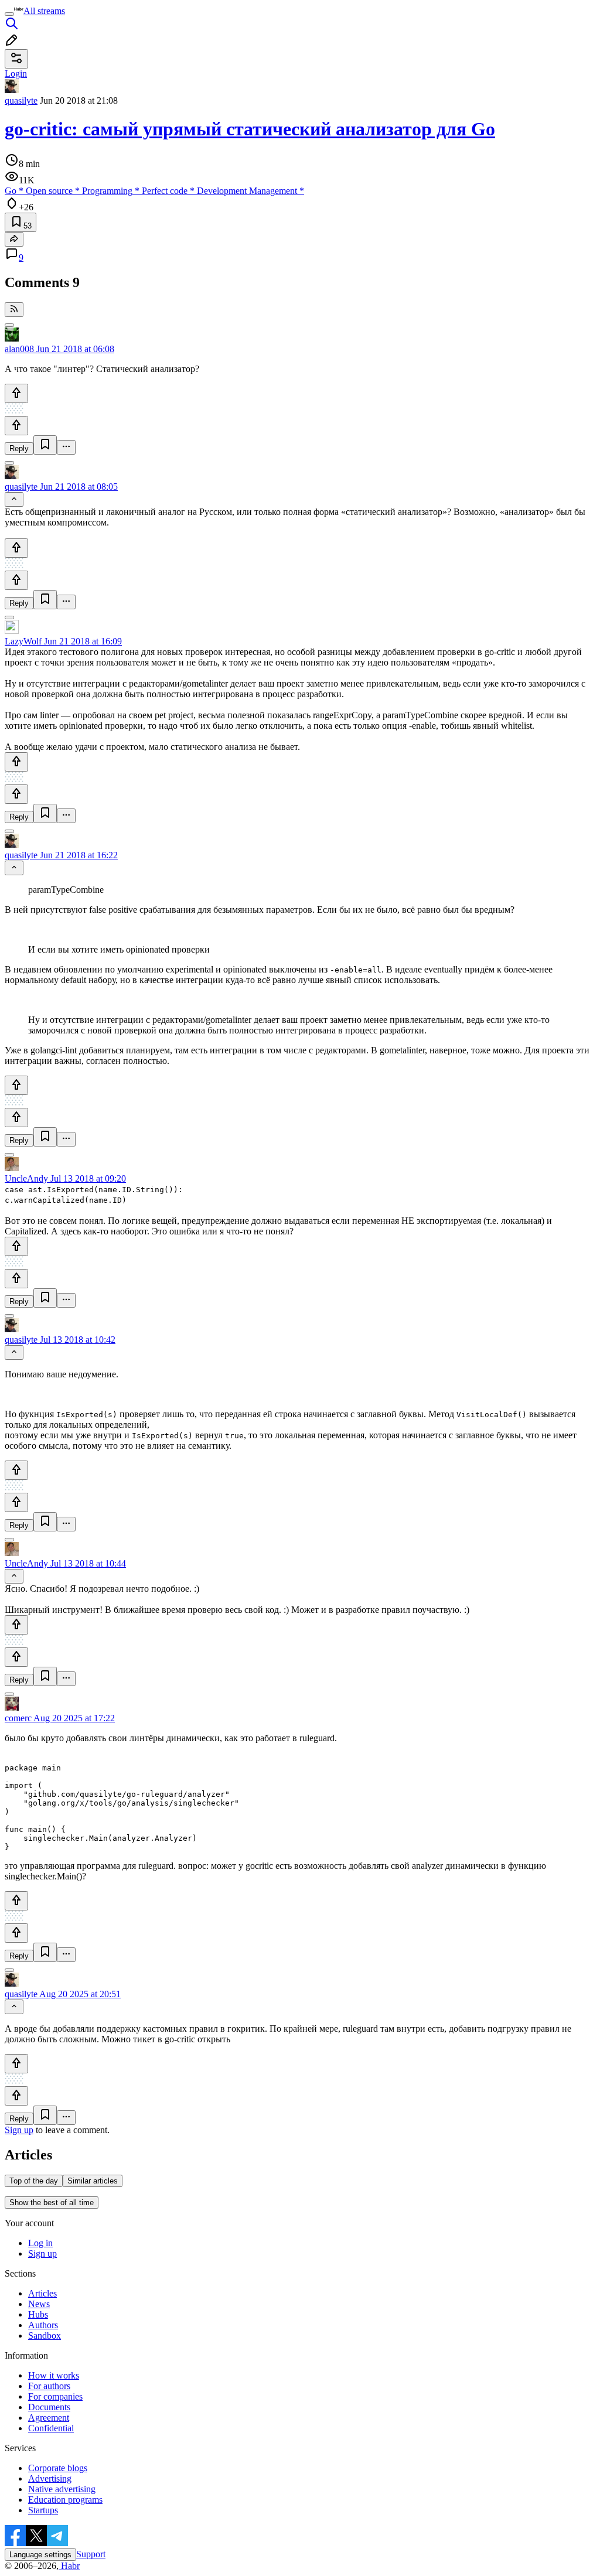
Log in (40, 2243)
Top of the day (34, 2181)
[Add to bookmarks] (45, 445)
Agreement (49, 2418)
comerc (18, 1718)
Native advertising (62, 2489)
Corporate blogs (58, 2468)
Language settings (40, 2555)
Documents (49, 2407)
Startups (43, 2510)
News (39, 2304)
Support (91, 2554)
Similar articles (93, 2181)
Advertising (50, 2478)
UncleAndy (26, 1178)
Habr (69, 2566)
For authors (49, 2386)
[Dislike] (16, 426)
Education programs (65, 2500)
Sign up (19, 2130)
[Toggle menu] (9, 14)
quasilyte (21, 100)
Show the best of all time (52, 2203)
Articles (42, 2293)
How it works (54, 2375)
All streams (44, 11)
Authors (43, 2325)
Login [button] (16, 74)
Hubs (38, 2314)
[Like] (16, 393)
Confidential (51, 2428)
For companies (55, 2396)
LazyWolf (23, 641)
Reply (19, 448)
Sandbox (45, 2336)
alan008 (19, 349)
